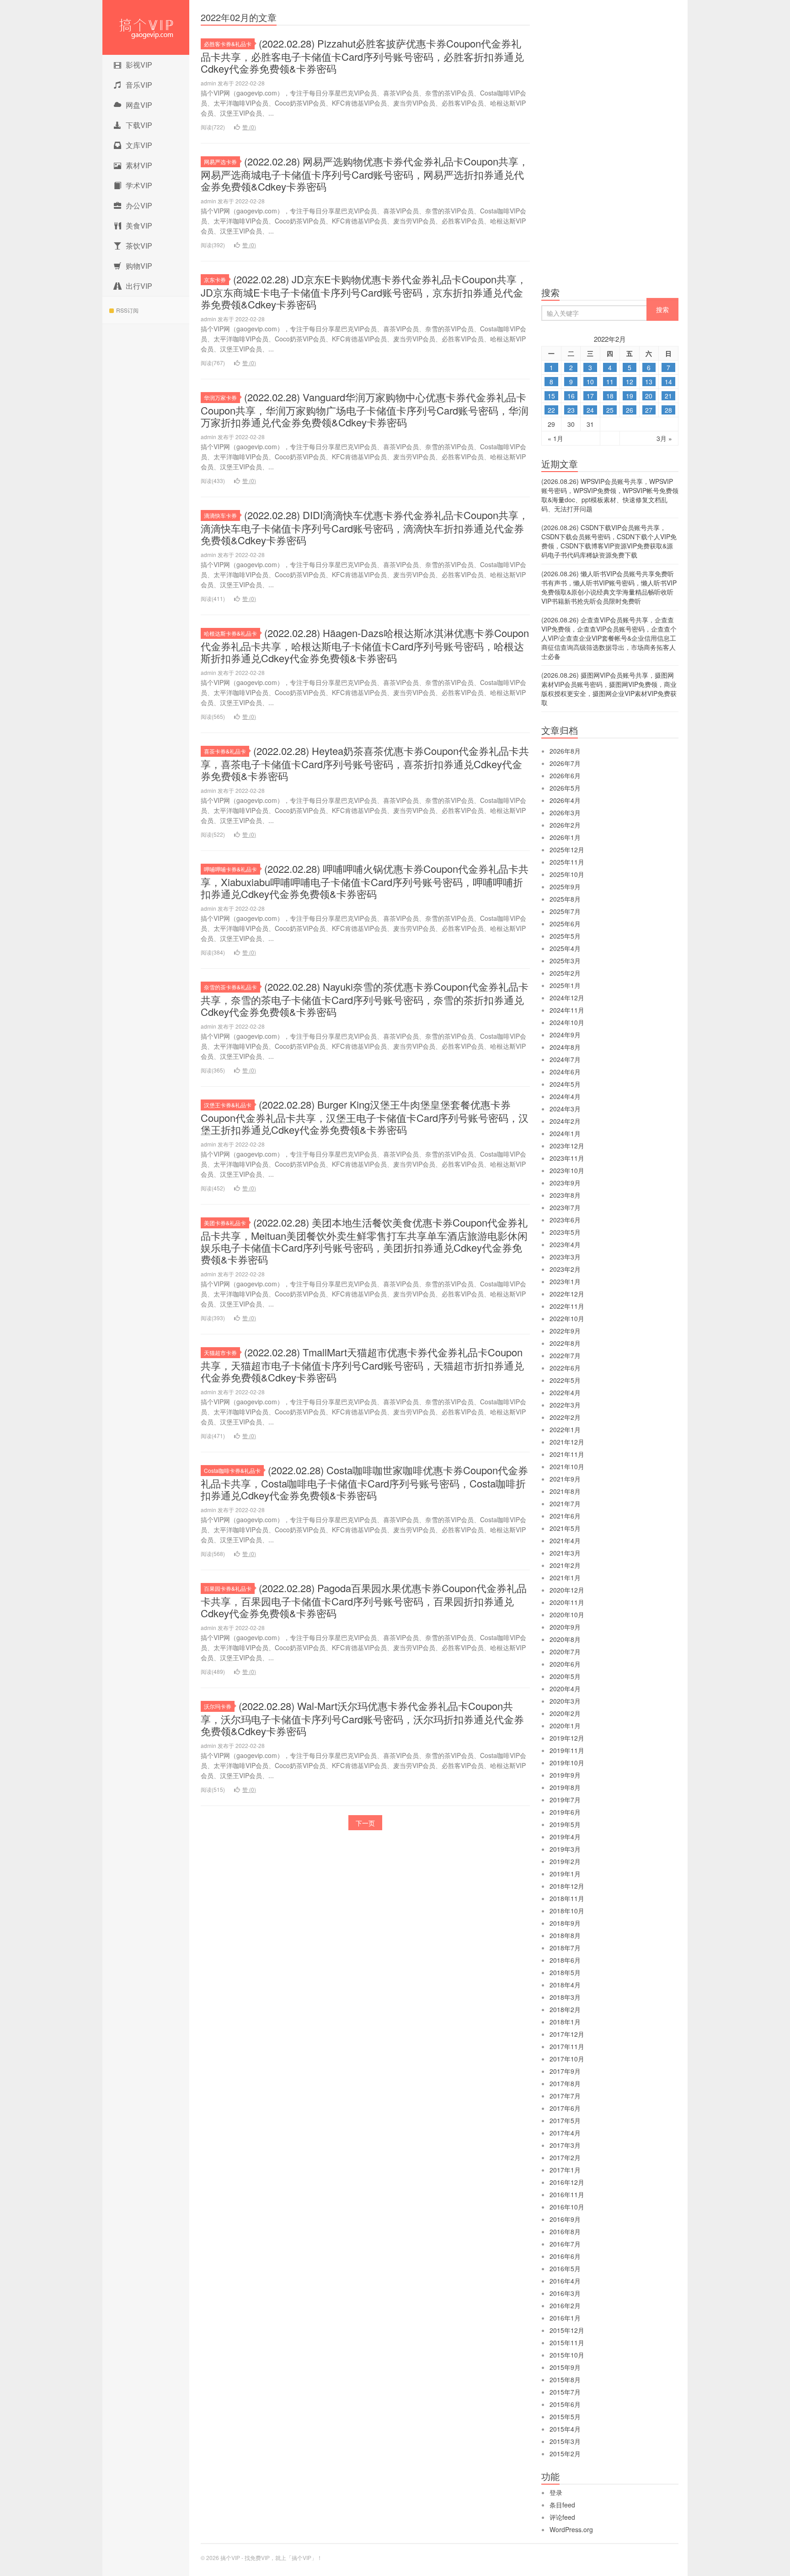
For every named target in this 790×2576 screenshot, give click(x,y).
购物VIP (139, 266)
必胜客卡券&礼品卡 (228, 44)
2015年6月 (565, 2404)
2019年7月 (565, 1800)
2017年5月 (565, 2120)
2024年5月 (565, 1084)
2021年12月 (567, 1442)
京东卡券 (215, 279)
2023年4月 (565, 1244)
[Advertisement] (610, 146)
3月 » (664, 438)
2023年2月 (565, 1269)
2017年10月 (567, 2059)
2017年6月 (565, 2108)
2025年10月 (567, 874)
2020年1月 (565, 1726)
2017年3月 (565, 2145)
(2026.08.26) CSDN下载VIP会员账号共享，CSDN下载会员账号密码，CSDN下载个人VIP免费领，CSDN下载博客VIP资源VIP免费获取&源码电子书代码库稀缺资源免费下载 (609, 541)
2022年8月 (565, 1343)
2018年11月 (567, 1898)
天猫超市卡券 (220, 1352)
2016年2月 (565, 2305)
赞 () (249, 127)
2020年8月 (565, 1639)
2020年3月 (565, 1701)
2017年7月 (565, 2096)
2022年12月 (567, 1294)
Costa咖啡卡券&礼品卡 (232, 1470)
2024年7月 (565, 1059)
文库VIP (139, 145)
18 (610, 396)
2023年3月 (565, 1257)
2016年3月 (565, 2293)
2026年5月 (565, 788)
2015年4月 (565, 2429)
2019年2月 (565, 1861)
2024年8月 (565, 1047)
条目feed (562, 2505)
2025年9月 (565, 887)
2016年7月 (565, 2244)
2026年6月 (565, 775)
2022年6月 (565, 1368)
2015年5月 (565, 2417)
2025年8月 (565, 899)
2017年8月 (565, 2083)
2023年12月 (567, 1146)
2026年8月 (565, 751)
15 (551, 396)
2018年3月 (565, 1997)
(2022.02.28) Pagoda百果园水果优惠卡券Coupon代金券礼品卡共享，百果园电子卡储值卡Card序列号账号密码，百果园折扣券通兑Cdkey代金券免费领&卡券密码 (364, 1600)
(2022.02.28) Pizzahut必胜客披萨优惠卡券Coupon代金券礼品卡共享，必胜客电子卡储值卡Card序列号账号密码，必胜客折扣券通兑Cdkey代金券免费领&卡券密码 (362, 56)
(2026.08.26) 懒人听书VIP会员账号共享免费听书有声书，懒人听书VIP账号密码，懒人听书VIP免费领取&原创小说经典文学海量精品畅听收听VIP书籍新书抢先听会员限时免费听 (609, 587)
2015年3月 (565, 2441)
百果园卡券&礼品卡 (228, 1588)
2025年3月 (565, 961)
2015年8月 (565, 2379)
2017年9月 (565, 2071)
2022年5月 (565, 1380)
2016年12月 (567, 2182)
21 (668, 396)
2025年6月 (565, 924)
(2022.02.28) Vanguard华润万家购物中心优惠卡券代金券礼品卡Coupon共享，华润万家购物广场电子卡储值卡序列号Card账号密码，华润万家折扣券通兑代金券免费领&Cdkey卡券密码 (365, 409)
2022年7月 (565, 1355)
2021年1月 (565, 1577)
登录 (556, 2492)
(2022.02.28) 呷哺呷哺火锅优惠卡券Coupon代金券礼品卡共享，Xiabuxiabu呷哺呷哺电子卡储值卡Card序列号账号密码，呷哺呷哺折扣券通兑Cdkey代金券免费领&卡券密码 (365, 881)
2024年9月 (565, 1035)
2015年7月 (565, 2392)
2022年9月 (565, 1331)
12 (630, 382)
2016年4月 (565, 2281)
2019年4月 (565, 1837)
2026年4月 (565, 800)
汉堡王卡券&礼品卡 (228, 1105)
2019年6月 (565, 1812)
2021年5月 (565, 1528)
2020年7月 (565, 1652)
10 (590, 382)
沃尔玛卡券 (218, 1706)
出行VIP (139, 286)
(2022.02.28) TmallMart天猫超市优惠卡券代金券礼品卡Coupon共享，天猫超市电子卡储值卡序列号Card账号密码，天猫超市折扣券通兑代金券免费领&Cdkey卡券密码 (362, 1365)
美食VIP (139, 226)
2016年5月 (565, 2268)
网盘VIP (139, 105)
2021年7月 (565, 1503)
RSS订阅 (127, 310)
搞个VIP (146, 27)
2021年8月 (565, 1491)
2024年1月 (565, 1133)
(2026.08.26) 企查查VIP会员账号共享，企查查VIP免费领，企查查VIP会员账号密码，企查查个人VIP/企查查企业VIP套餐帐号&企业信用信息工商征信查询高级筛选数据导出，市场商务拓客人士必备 (609, 638)
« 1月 (555, 438)
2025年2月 (565, 973)
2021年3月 (565, 1553)
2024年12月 (567, 998)
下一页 (365, 1823)
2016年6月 (565, 2256)
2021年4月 (565, 1540)
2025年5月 (565, 936)
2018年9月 (565, 1923)
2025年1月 (565, 985)
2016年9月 (565, 2219)
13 (649, 382)
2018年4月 (565, 1985)
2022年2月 (565, 1417)
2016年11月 (567, 2194)
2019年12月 (567, 1738)
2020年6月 (565, 1664)
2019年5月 (565, 1824)
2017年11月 (567, 2046)
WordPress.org (571, 2529)
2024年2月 (565, 1121)
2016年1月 (565, 2318)
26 (630, 410)
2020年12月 (567, 1590)
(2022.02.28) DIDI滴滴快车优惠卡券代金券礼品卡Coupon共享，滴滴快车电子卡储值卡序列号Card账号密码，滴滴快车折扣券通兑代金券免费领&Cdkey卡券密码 (365, 527)
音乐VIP (139, 85)
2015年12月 (567, 2330)
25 (610, 410)
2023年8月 (565, 1195)
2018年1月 (565, 2022)
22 (551, 410)
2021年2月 (565, 1565)
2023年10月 (567, 1170)
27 (649, 410)
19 (630, 396)
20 (649, 396)
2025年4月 (565, 948)
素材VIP (139, 165)
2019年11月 (567, 1750)
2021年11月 (567, 1454)
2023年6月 (565, 1220)
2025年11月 (567, 862)
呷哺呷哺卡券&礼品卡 (230, 869)
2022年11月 (567, 1306)
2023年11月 (567, 1158)
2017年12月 (567, 2034)
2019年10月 (567, 1763)
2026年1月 (565, 837)
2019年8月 (565, 1787)
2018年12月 (567, 1886)
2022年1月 (565, 1429)
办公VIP (139, 205)
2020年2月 (565, 1713)
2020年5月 (565, 1676)
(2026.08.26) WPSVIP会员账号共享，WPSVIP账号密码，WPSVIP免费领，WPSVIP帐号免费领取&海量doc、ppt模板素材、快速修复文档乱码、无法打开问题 (610, 495)
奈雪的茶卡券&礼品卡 (230, 987)
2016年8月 (565, 2231)
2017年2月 (565, 2157)
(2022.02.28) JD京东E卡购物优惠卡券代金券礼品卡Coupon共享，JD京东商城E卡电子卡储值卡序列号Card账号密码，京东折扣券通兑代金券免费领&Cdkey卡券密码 (364, 292)
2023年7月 (565, 1207)
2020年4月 (565, 1689)
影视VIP (139, 65)
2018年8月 (565, 1935)
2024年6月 (565, 1072)
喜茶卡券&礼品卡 (225, 751)
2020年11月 (567, 1602)
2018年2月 (565, 2009)
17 (590, 396)
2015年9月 (565, 2367)
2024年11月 (567, 1010)
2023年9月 (565, 1183)
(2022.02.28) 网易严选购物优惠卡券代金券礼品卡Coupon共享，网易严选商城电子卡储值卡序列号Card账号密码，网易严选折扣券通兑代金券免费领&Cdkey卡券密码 (365, 174)
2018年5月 (565, 1972)
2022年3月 (565, 1405)
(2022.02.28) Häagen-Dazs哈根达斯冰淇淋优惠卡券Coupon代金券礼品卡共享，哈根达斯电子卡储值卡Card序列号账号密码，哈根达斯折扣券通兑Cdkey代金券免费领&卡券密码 (365, 645)
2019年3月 (565, 1849)
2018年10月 (567, 1911)
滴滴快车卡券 (220, 515)
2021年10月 (567, 1466)
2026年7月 (565, 763)
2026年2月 (565, 825)
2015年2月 (565, 2454)
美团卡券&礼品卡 (225, 1223)
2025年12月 (567, 850)
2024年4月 (565, 1096)
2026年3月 (565, 813)
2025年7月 (565, 911)
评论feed (562, 2517)
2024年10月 (567, 1022)
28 (668, 410)
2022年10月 (567, 1318)
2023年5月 (565, 1232)
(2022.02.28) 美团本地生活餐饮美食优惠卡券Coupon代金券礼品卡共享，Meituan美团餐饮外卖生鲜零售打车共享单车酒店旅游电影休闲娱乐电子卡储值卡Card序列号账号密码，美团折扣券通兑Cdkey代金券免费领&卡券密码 (364, 1241)
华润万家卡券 (220, 397)
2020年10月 (567, 1615)
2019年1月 (565, 1874)
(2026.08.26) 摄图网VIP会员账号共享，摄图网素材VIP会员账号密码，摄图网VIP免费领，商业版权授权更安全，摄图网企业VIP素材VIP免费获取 (609, 689)
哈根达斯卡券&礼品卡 (230, 633)
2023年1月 (565, 1281)
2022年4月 (565, 1392)
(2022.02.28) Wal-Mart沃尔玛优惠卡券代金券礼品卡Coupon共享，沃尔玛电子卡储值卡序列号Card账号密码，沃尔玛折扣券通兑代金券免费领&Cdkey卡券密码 (362, 1718)
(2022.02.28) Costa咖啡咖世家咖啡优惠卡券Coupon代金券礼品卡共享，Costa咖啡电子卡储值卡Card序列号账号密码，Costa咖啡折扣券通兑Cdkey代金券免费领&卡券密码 (364, 1482)
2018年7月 (565, 1948)
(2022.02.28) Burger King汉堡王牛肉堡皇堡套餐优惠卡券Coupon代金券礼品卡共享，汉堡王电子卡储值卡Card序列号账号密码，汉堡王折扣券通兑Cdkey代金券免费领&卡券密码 (365, 1117)
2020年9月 (565, 1627)
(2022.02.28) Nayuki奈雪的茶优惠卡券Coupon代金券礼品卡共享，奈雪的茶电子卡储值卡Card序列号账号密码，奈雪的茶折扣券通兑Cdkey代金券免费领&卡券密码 (365, 999)
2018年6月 (565, 1960)
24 (590, 410)
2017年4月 (565, 2133)
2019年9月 (565, 1775)
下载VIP (139, 125)
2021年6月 (565, 1516)
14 (668, 382)
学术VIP (139, 185)
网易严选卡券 (220, 162)
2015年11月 (567, 2342)
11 (610, 382)
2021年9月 (565, 1479)
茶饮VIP (139, 246)
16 (571, 396)
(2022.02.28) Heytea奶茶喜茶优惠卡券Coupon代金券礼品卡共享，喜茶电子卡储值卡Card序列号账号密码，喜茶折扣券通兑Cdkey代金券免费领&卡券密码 (365, 763)
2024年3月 (565, 1109)
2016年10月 (567, 2207)
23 (571, 410)
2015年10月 (567, 2355)
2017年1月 (565, 2170)
